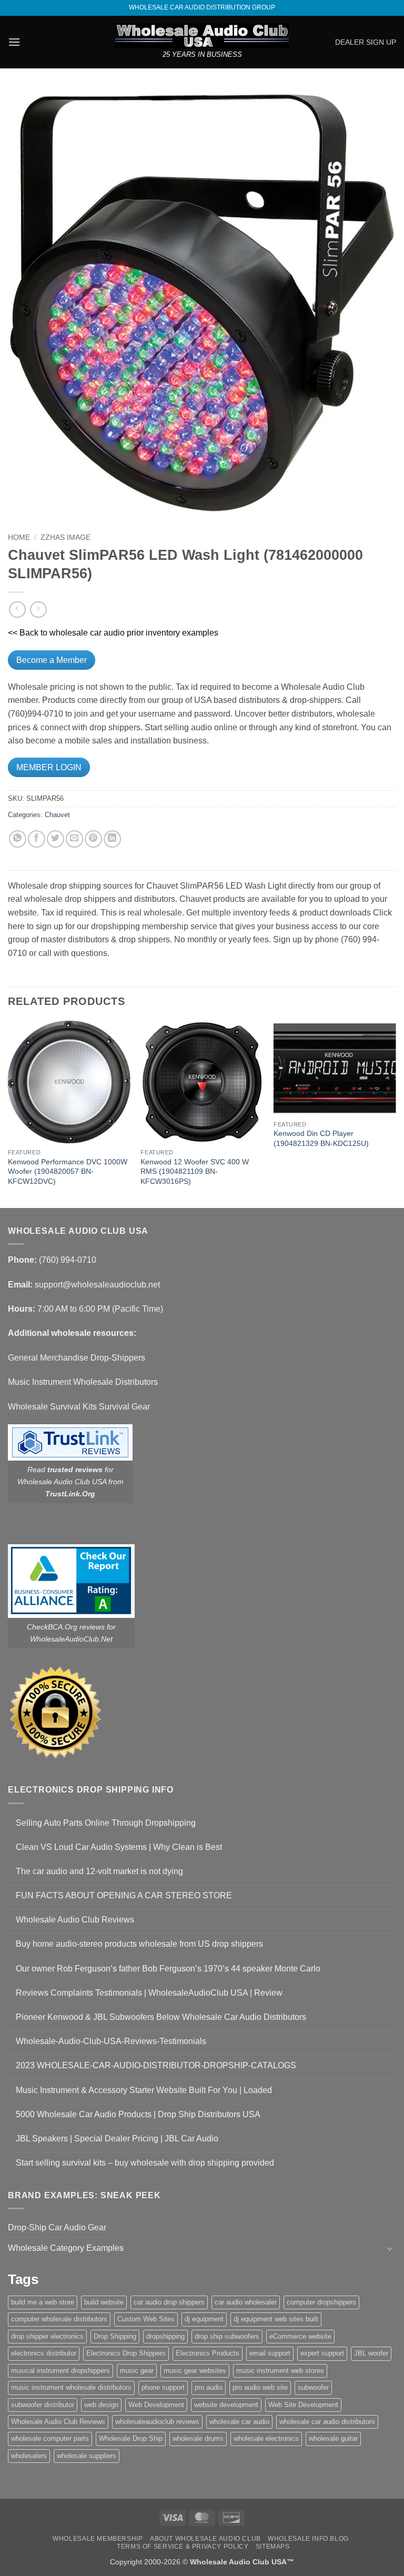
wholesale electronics (266, 2438)
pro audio (209, 2387)
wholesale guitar (333, 2438)
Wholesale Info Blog (308, 2539)
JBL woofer (371, 2353)
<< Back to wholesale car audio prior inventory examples (113, 633)
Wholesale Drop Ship (131, 2438)
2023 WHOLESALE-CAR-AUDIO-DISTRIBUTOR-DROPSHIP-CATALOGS (156, 2065)
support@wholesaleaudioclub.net (97, 1285)
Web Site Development (303, 2405)
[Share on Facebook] (37, 839)
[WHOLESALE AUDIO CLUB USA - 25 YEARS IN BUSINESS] (202, 36)
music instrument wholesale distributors (71, 2387)
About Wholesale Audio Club (205, 2539)
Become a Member (52, 660)
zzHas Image (65, 537)
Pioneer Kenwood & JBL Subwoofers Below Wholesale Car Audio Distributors (161, 2017)
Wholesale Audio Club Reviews (75, 1920)
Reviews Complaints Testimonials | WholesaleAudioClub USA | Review (149, 1993)
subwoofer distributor (43, 2405)
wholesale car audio (239, 2422)
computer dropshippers (321, 2302)
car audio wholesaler (246, 2302)
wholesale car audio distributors (327, 2422)
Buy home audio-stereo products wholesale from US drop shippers (139, 1944)
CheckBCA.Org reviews (66, 1627)
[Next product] (17, 610)
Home (19, 537)
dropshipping (165, 2336)
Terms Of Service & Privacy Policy (183, 2547)
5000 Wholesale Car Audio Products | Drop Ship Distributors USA (138, 2114)
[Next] (396, 1113)
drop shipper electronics (47, 2336)
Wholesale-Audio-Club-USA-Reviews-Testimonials (111, 2041)
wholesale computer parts (50, 2438)
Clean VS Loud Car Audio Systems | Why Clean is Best (119, 1847)
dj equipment (204, 2319)
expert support (322, 2353)
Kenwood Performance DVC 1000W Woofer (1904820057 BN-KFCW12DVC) (68, 1171)
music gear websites (195, 2371)
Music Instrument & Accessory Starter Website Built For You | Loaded (144, 2090)
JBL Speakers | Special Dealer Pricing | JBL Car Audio (117, 2139)
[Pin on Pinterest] (93, 839)
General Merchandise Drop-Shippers (77, 1358)
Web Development (156, 2405)
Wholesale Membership (98, 2539)
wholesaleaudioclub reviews (157, 2422)
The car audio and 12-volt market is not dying (99, 1871)
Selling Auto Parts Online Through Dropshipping (106, 1823)
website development (226, 2405)
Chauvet (57, 815)
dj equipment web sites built (276, 2319)
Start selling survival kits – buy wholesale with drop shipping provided (145, 2163)
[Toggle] (390, 2248)
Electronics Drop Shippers (126, 2353)
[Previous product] (38, 610)
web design (101, 2405)
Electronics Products (208, 2353)
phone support (163, 2387)
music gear (137, 2371)
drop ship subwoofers (227, 2336)
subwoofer (313, 2387)
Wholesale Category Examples (66, 2248)
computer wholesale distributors (59, 2319)
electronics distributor (44, 2353)
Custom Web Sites (146, 2319)
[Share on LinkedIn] (112, 839)
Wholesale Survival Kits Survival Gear (79, 1407)
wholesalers (29, 2456)
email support (270, 2353)
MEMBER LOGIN (49, 767)
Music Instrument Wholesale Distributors (83, 1382)
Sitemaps (273, 2547)
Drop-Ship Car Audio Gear (57, 2227)
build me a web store (43, 2302)
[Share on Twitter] (55, 839)
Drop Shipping (115, 2336)
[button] (14, 42)
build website (104, 2302)
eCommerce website (300, 2336)
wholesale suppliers (87, 2456)
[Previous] (8, 1113)
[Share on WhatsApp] (18, 839)
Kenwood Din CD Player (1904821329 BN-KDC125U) (321, 1138)
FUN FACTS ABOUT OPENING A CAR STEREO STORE (124, 1895)
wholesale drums (198, 2438)
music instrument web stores (280, 2371)
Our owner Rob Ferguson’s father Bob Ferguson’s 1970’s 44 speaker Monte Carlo (168, 1969)
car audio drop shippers (169, 2302)
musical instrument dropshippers (60, 2371)
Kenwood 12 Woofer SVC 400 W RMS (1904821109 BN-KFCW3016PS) (195, 1171)
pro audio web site (260, 2387)
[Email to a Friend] (74, 839)
